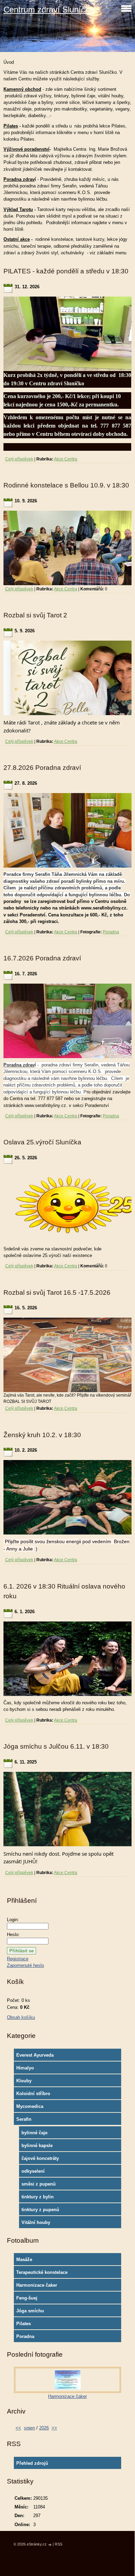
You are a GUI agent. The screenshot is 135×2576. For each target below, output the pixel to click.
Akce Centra (66, 459)
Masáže (24, 2260)
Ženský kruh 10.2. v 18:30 (42, 1435)
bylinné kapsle (37, 2146)
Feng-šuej (27, 2298)
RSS (58, 2544)
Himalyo (25, 2068)
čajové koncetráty (40, 2158)
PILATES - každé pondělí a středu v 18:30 (66, 271)
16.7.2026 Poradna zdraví (42, 958)
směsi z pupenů (39, 2184)
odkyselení (33, 2171)
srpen (29, 2428)
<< (18, 2428)
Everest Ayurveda (35, 2055)
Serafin (24, 2119)
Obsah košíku (21, 2017)
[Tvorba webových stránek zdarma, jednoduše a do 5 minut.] (50, 2545)
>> (54, 2428)
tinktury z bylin (38, 2197)
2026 (44, 2428)
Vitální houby (36, 2222)
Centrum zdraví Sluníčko (49, 10)
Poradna (111, 932)
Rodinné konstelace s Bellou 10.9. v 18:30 (66, 485)
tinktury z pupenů (40, 2210)
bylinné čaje (34, 2133)
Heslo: (13, 1935)
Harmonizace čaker (37, 2285)
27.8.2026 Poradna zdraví (42, 768)
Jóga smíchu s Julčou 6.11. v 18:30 (56, 1746)
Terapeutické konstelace (42, 2272)
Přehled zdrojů (32, 2463)
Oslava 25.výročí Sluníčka (42, 1142)
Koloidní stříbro (33, 2094)
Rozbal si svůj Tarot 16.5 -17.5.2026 (57, 1293)
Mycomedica (30, 2106)
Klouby (24, 2081)
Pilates (24, 2324)
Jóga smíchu (30, 2311)
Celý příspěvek (19, 459)
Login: (13, 1920)
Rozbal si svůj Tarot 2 (35, 615)
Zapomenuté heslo (25, 1965)
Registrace (18, 1959)
